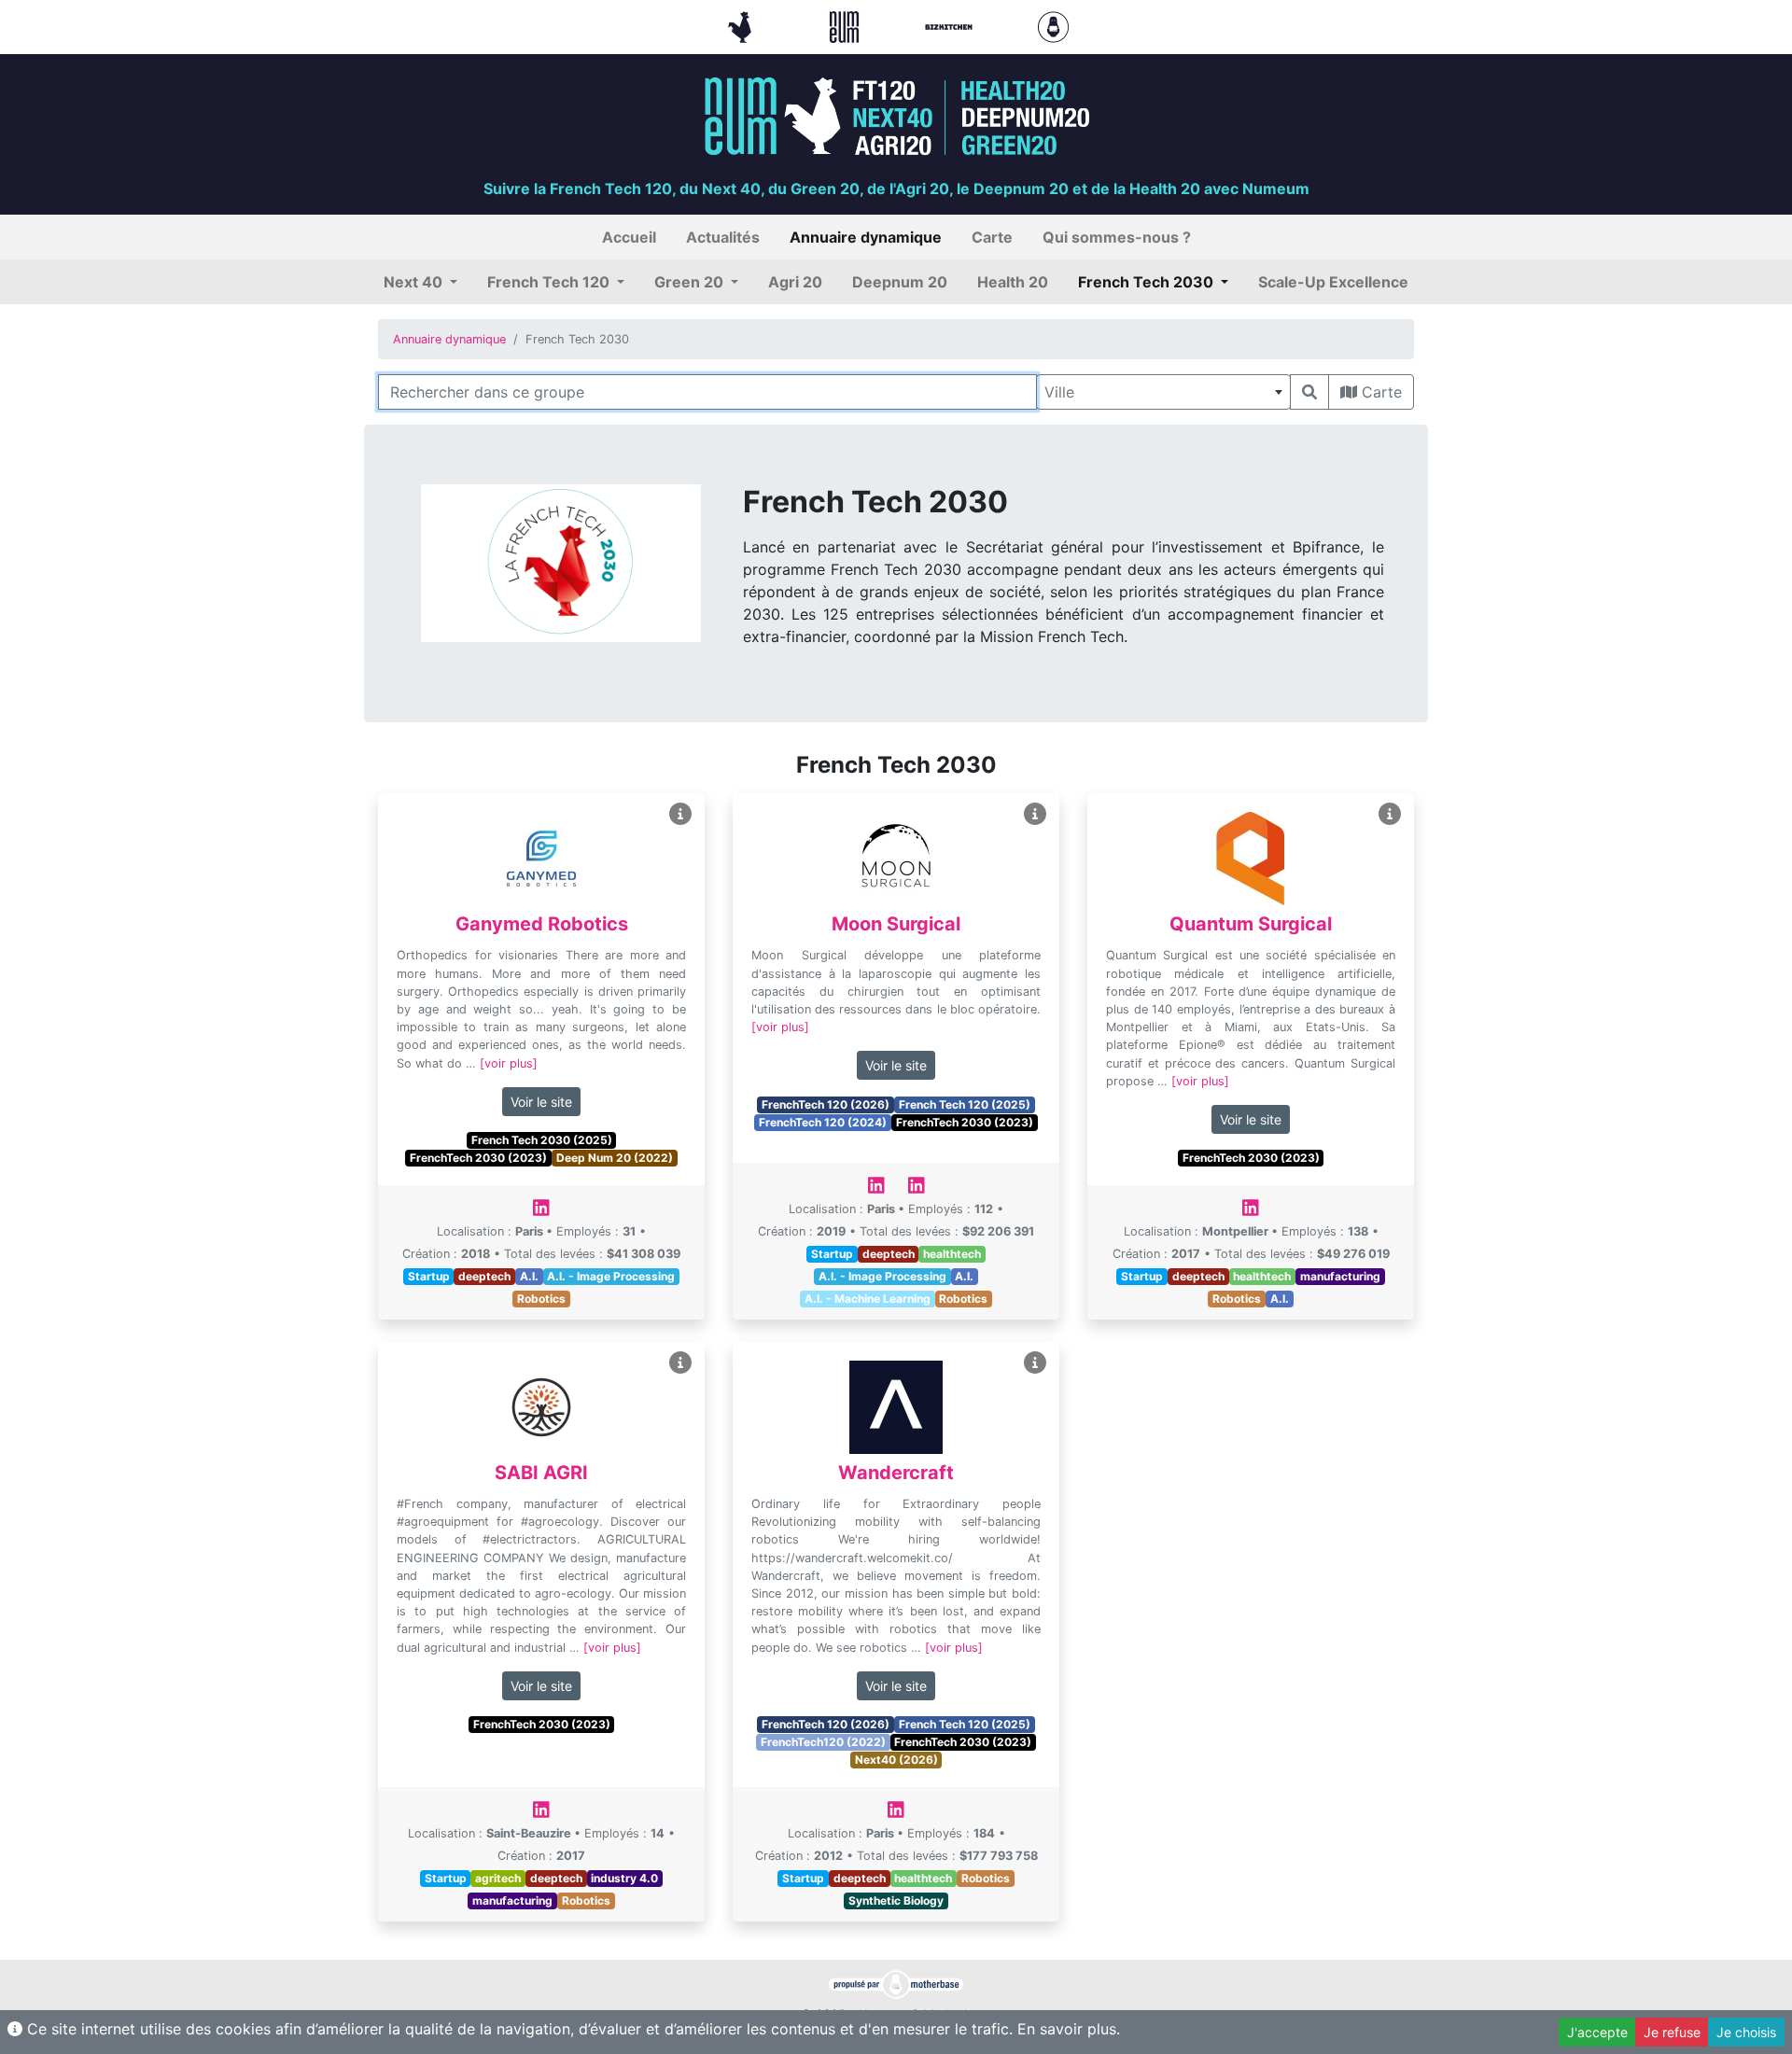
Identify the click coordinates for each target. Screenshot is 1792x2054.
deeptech (484, 1276)
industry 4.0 (624, 1878)
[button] (420, 282)
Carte (1379, 392)
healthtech (952, 1254)
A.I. (529, 1276)
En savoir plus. (1069, 2029)
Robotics (541, 1299)
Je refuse (1672, 2032)
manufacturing (1340, 1276)
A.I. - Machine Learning (868, 1299)
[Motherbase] (1053, 25)
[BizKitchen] (951, 25)
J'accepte (1597, 2032)
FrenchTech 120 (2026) (826, 1104)
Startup (429, 1276)
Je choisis (1746, 2032)
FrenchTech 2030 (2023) (478, 1158)
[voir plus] (509, 1063)
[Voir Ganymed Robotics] (680, 814)
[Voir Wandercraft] (1035, 1363)
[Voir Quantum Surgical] (1390, 814)
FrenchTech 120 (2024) (823, 1122)
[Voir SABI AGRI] (680, 1363)
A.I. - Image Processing (611, 1276)
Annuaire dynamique (449, 339)
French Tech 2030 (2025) (542, 1140)
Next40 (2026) (896, 1760)
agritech (498, 1878)
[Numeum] (847, 25)
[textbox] (1163, 392)
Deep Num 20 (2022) (615, 1158)
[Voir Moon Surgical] (1035, 814)
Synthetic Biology (896, 1900)
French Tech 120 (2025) (965, 1104)
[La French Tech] (742, 25)
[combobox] (1163, 392)
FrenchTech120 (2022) (823, 1742)
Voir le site (541, 1102)
